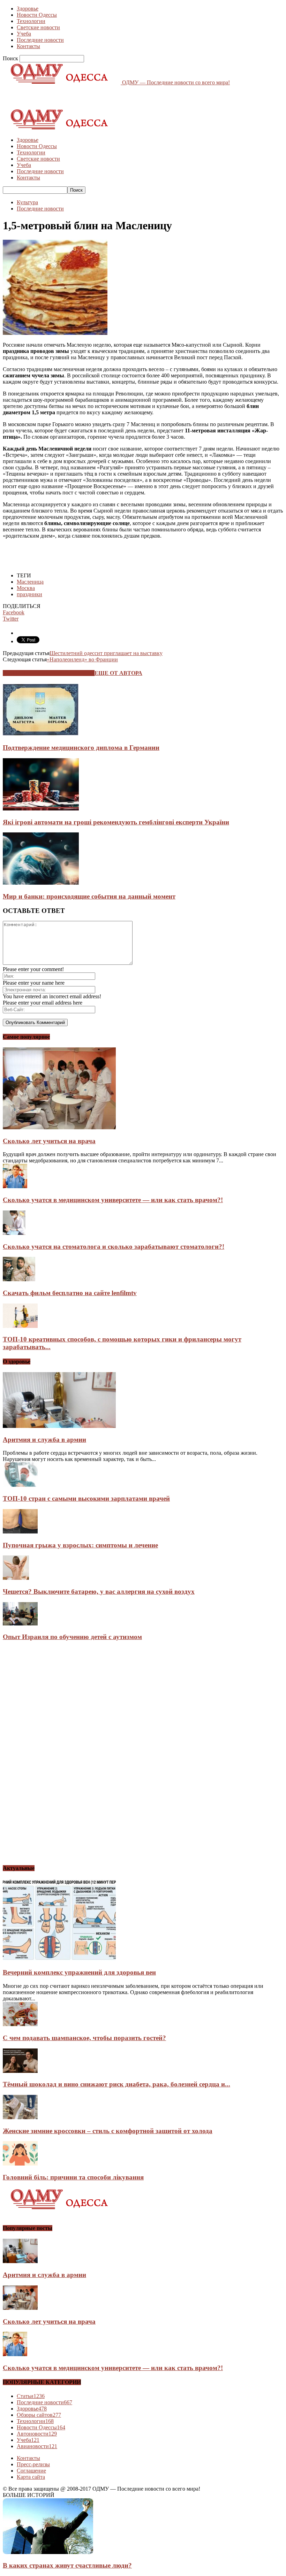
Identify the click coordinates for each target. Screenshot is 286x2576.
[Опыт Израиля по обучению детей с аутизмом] (20, 1624)
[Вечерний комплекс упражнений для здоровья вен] (59, 1959)
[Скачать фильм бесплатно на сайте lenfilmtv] (19, 1279)
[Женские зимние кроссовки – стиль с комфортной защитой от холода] (20, 2117)
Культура (27, 202)
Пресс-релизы (33, 2464)
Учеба (24, 34)
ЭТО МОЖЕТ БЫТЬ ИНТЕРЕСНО (49, 673)
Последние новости (40, 40)
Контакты (28, 46)
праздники (29, 594)
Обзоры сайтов (39, 2415)
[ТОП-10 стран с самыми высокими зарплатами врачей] (20, 1485)
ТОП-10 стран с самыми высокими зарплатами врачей (86, 1498)
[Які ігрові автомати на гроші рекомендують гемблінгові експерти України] (41, 809)
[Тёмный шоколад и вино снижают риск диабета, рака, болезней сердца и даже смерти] (20, 2071)
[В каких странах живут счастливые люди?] (48, 2552)
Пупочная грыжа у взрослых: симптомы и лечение (80, 1545)
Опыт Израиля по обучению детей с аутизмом (72, 1637)
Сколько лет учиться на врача (49, 1141)
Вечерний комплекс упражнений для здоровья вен (79, 1972)
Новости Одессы (37, 15)
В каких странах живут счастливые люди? (67, 2565)
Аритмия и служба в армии (44, 1440)
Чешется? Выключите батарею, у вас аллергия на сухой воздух (99, 1591)
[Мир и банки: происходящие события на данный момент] (41, 883)
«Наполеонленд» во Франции (82, 659)
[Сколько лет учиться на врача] (59, 1127)
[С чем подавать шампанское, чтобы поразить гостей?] (20, 2024)
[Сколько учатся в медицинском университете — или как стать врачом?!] (15, 1186)
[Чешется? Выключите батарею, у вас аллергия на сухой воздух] (16, 1578)
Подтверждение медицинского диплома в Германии (81, 748)
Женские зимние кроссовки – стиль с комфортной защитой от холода (108, 2131)
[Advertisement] (84, 96)
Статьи (31, 2396)
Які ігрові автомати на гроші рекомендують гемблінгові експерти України (116, 822)
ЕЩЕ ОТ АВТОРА (118, 673)
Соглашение (31, 2471)
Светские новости (38, 27)
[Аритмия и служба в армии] (59, 1426)
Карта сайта (31, 2477)
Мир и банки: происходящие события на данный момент (89, 896)
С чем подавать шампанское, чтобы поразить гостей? (84, 2038)
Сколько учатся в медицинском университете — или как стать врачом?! (113, 1200)
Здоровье (28, 9)
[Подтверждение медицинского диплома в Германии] (41, 734)
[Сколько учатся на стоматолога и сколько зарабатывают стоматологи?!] (14, 1233)
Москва (26, 588)
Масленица (30, 582)
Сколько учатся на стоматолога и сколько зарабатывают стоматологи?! (114, 1247)
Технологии (31, 21)
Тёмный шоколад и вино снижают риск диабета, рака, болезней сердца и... (116, 2084)
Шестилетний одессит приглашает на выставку (106, 653)
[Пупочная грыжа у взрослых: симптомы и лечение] (20, 1532)
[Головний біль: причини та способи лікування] (20, 2164)
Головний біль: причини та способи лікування (73, 2177)
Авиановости (37, 2446)
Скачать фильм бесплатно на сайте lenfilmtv (70, 1293)
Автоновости (37, 2434)
